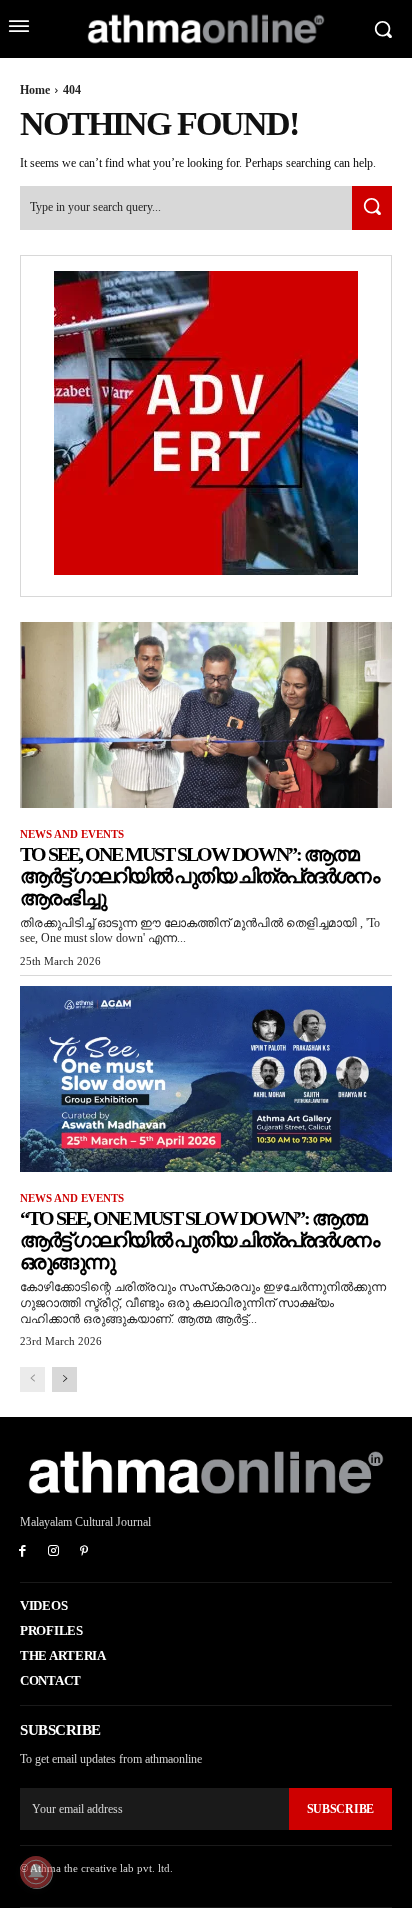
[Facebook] (22, 1552)
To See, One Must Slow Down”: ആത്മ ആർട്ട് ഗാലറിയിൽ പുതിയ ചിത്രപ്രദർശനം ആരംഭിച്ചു (199, 876)
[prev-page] (32, 1379)
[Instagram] (53, 1552)
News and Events (72, 834)
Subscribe (340, 1809)
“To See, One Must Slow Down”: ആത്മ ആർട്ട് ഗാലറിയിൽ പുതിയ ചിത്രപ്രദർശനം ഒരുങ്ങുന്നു (199, 1240)
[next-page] (64, 1379)
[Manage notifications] (36, 1872)
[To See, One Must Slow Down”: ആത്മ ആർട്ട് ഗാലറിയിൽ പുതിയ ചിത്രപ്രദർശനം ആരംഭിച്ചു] (206, 715)
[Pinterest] (84, 1552)
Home (35, 90)
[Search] (372, 207)
